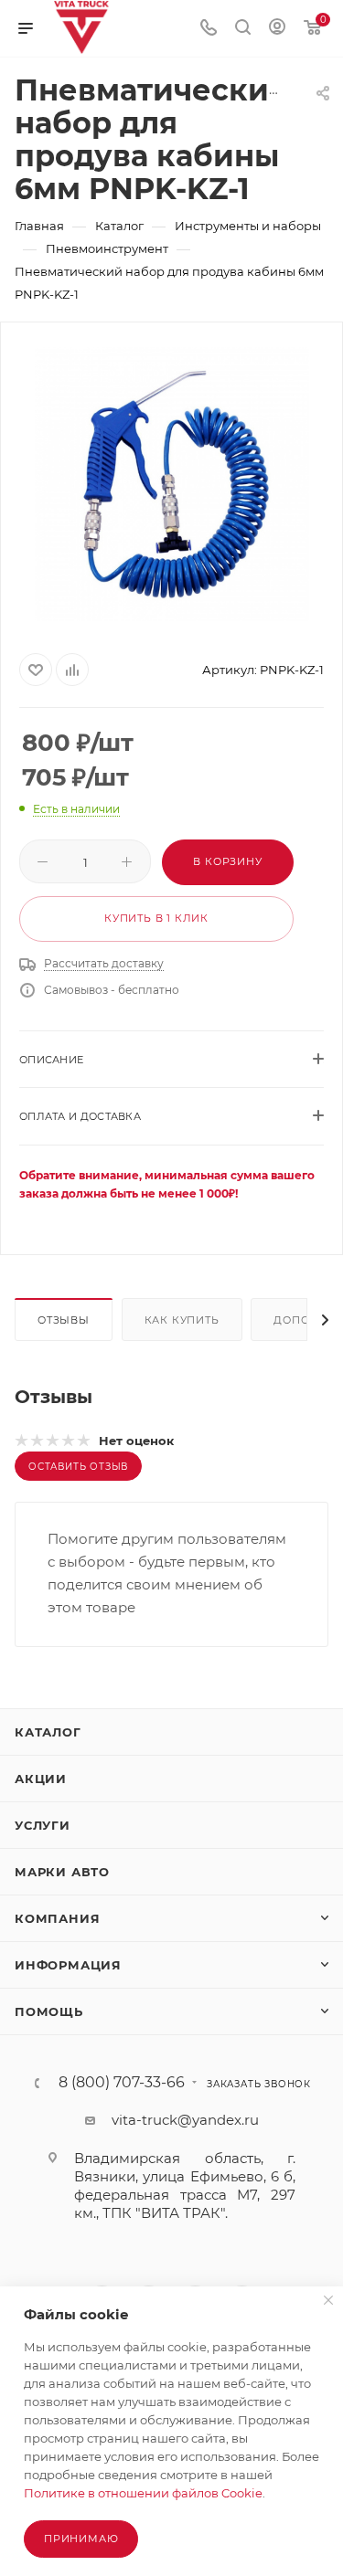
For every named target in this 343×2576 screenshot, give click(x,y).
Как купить (182, 1320)
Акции (41, 1779)
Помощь (49, 2011)
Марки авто (62, 1872)
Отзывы (64, 1320)
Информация (68, 1965)
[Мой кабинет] (277, 29)
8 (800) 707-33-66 (122, 2083)
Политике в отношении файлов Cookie (143, 2493)
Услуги (43, 1825)
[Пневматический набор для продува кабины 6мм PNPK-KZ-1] (172, 484)
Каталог (48, 1732)
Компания (57, 1918)
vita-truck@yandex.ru (185, 2120)
